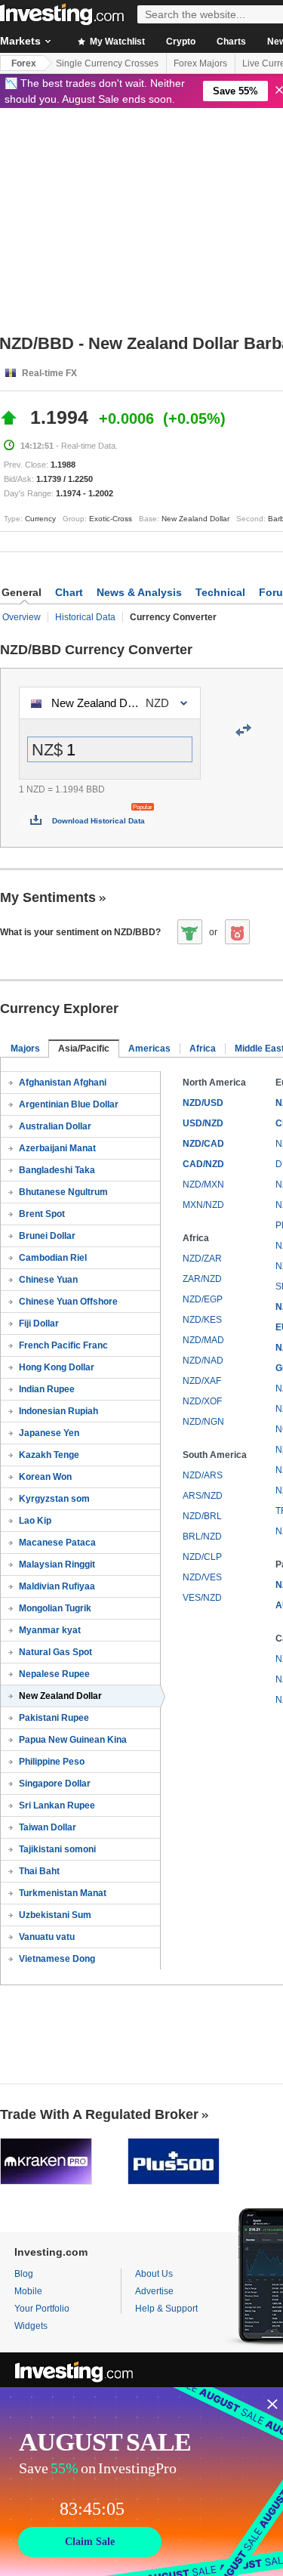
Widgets (31, 2326)
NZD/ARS (203, 1475)
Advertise (154, 2291)
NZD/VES (202, 1577)
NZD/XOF (202, 1401)
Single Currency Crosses (107, 63)
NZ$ (47, 750)
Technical (220, 592)
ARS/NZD (203, 1496)
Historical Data (85, 617)
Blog (24, 2274)
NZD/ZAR (202, 1259)
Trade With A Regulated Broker (99, 2114)
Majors (25, 1049)
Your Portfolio (42, 2309)
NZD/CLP (202, 1557)
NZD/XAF (202, 1381)
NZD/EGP (203, 1299)
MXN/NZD (203, 1205)
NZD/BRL (202, 1516)
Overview (22, 617)
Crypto (181, 42)
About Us (154, 2274)
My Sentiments (48, 897)
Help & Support (166, 2309)
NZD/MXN (203, 1185)
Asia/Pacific (84, 1049)
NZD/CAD (203, 1144)
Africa (203, 1049)
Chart (69, 592)
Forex (24, 63)
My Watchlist (116, 42)
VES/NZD (202, 1598)
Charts (231, 42)
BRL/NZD (202, 1537)
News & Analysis (139, 592)
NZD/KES (202, 1320)
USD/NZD (203, 1123)
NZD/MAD (203, 1340)
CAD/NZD (203, 1164)
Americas (149, 1049)
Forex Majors (200, 63)
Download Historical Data (98, 821)
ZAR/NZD (202, 1279)
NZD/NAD (203, 1361)
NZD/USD (203, 1103)
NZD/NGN (203, 1422)
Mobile (28, 2291)
